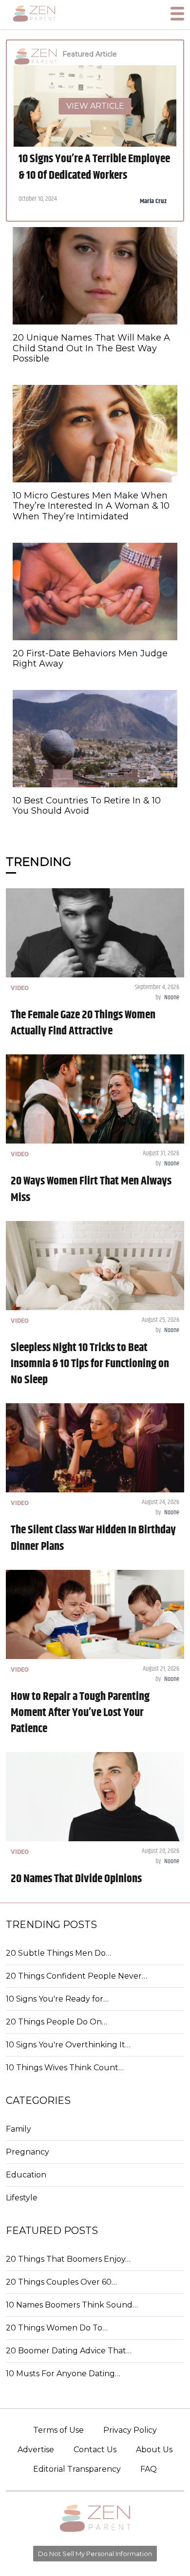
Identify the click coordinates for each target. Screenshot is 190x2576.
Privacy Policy (130, 2430)
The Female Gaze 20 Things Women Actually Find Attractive (83, 1023)
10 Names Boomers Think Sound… (72, 2305)
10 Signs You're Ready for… (57, 1999)
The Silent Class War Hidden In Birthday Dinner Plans (93, 1538)
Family (19, 2129)
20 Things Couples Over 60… (61, 2282)
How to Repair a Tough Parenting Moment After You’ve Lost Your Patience (80, 1713)
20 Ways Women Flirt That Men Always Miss (91, 1189)
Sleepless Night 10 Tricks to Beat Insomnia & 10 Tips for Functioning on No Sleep (90, 1364)
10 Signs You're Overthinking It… (68, 2045)
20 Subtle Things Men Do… (58, 1953)
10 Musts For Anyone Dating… (63, 2374)
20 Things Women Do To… (57, 2328)
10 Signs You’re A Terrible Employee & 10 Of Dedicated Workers (94, 167)
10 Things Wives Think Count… (65, 2068)
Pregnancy (28, 2152)
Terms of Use (58, 2430)
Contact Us (95, 2450)
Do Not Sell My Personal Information (95, 2554)
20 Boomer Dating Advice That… (69, 2351)
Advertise (36, 2450)
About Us (154, 2450)
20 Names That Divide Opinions (76, 1879)
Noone (172, 997)
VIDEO (20, 988)
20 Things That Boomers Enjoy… (68, 2259)
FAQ (149, 2469)
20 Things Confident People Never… (76, 1976)
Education (26, 2175)
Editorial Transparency (77, 2469)
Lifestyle (22, 2198)
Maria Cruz (153, 201)
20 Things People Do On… (57, 2022)
